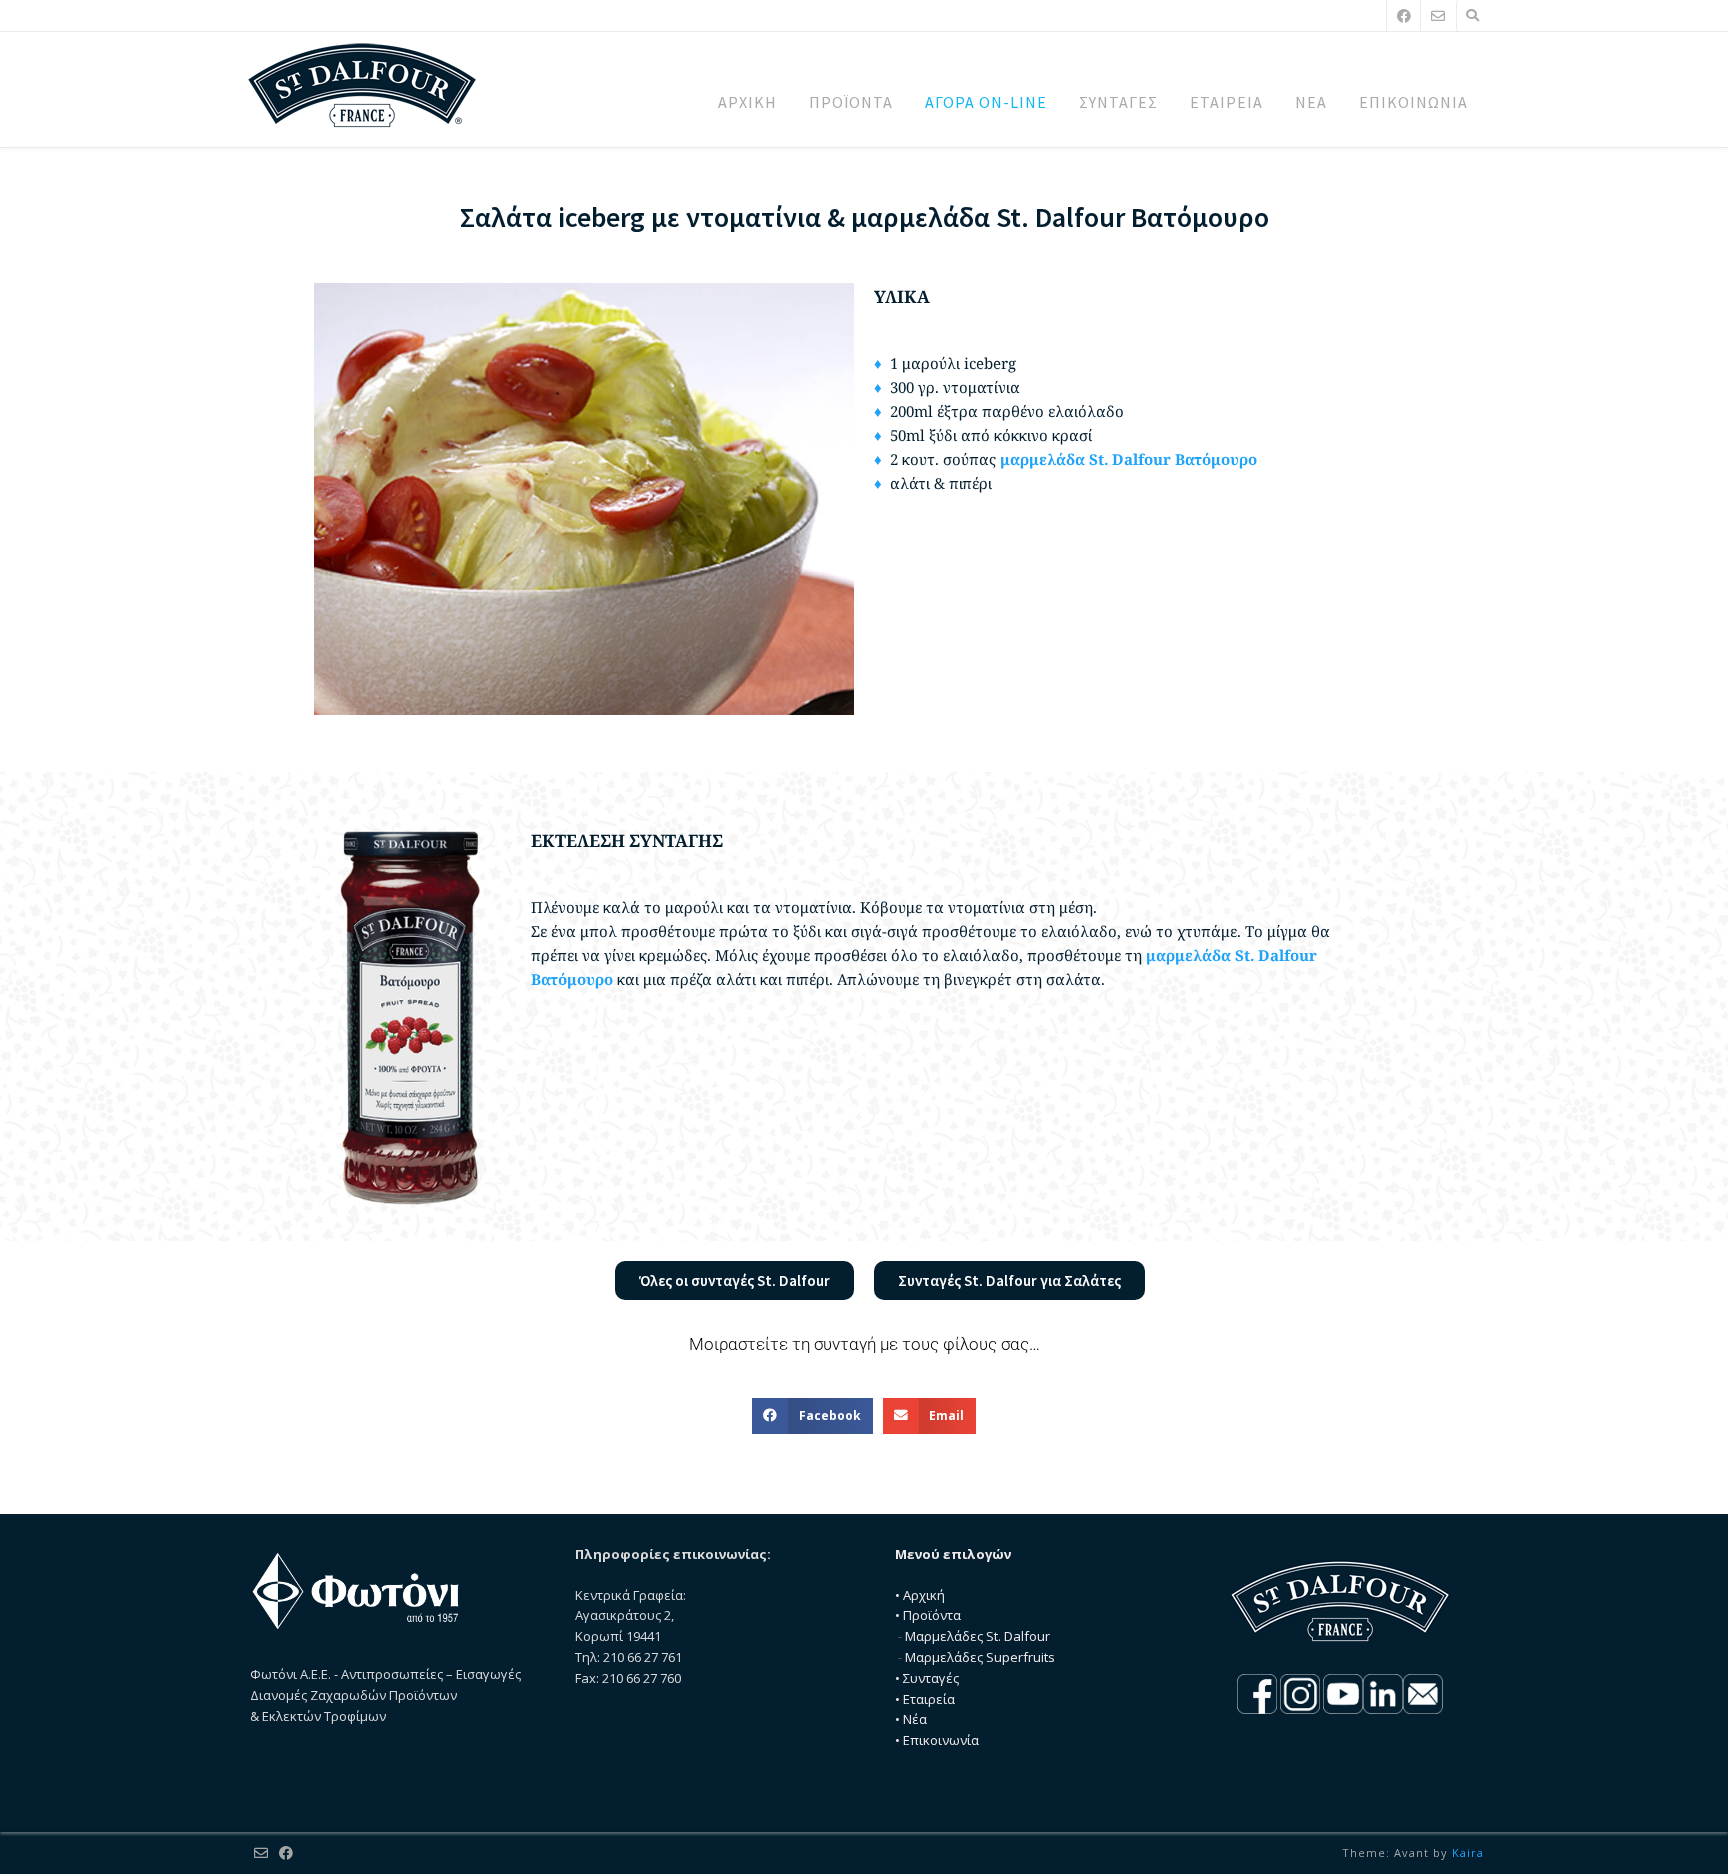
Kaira (1468, 1852)
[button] (812, 1416)
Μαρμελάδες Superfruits (980, 1657)
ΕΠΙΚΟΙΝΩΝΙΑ (1413, 102)
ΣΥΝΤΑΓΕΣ (1118, 102)
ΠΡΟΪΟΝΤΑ (851, 102)
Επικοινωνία (941, 1740)
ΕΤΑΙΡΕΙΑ (1226, 102)
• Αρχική (920, 1595)
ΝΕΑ (1311, 102)
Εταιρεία (929, 1699)
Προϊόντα (932, 1615)
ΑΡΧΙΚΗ (747, 102)
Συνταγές (931, 1678)
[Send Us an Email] (1438, 15)
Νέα (915, 1719)
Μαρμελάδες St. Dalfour (977, 1636)
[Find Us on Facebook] (1404, 15)
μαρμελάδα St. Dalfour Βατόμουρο (1128, 459)
